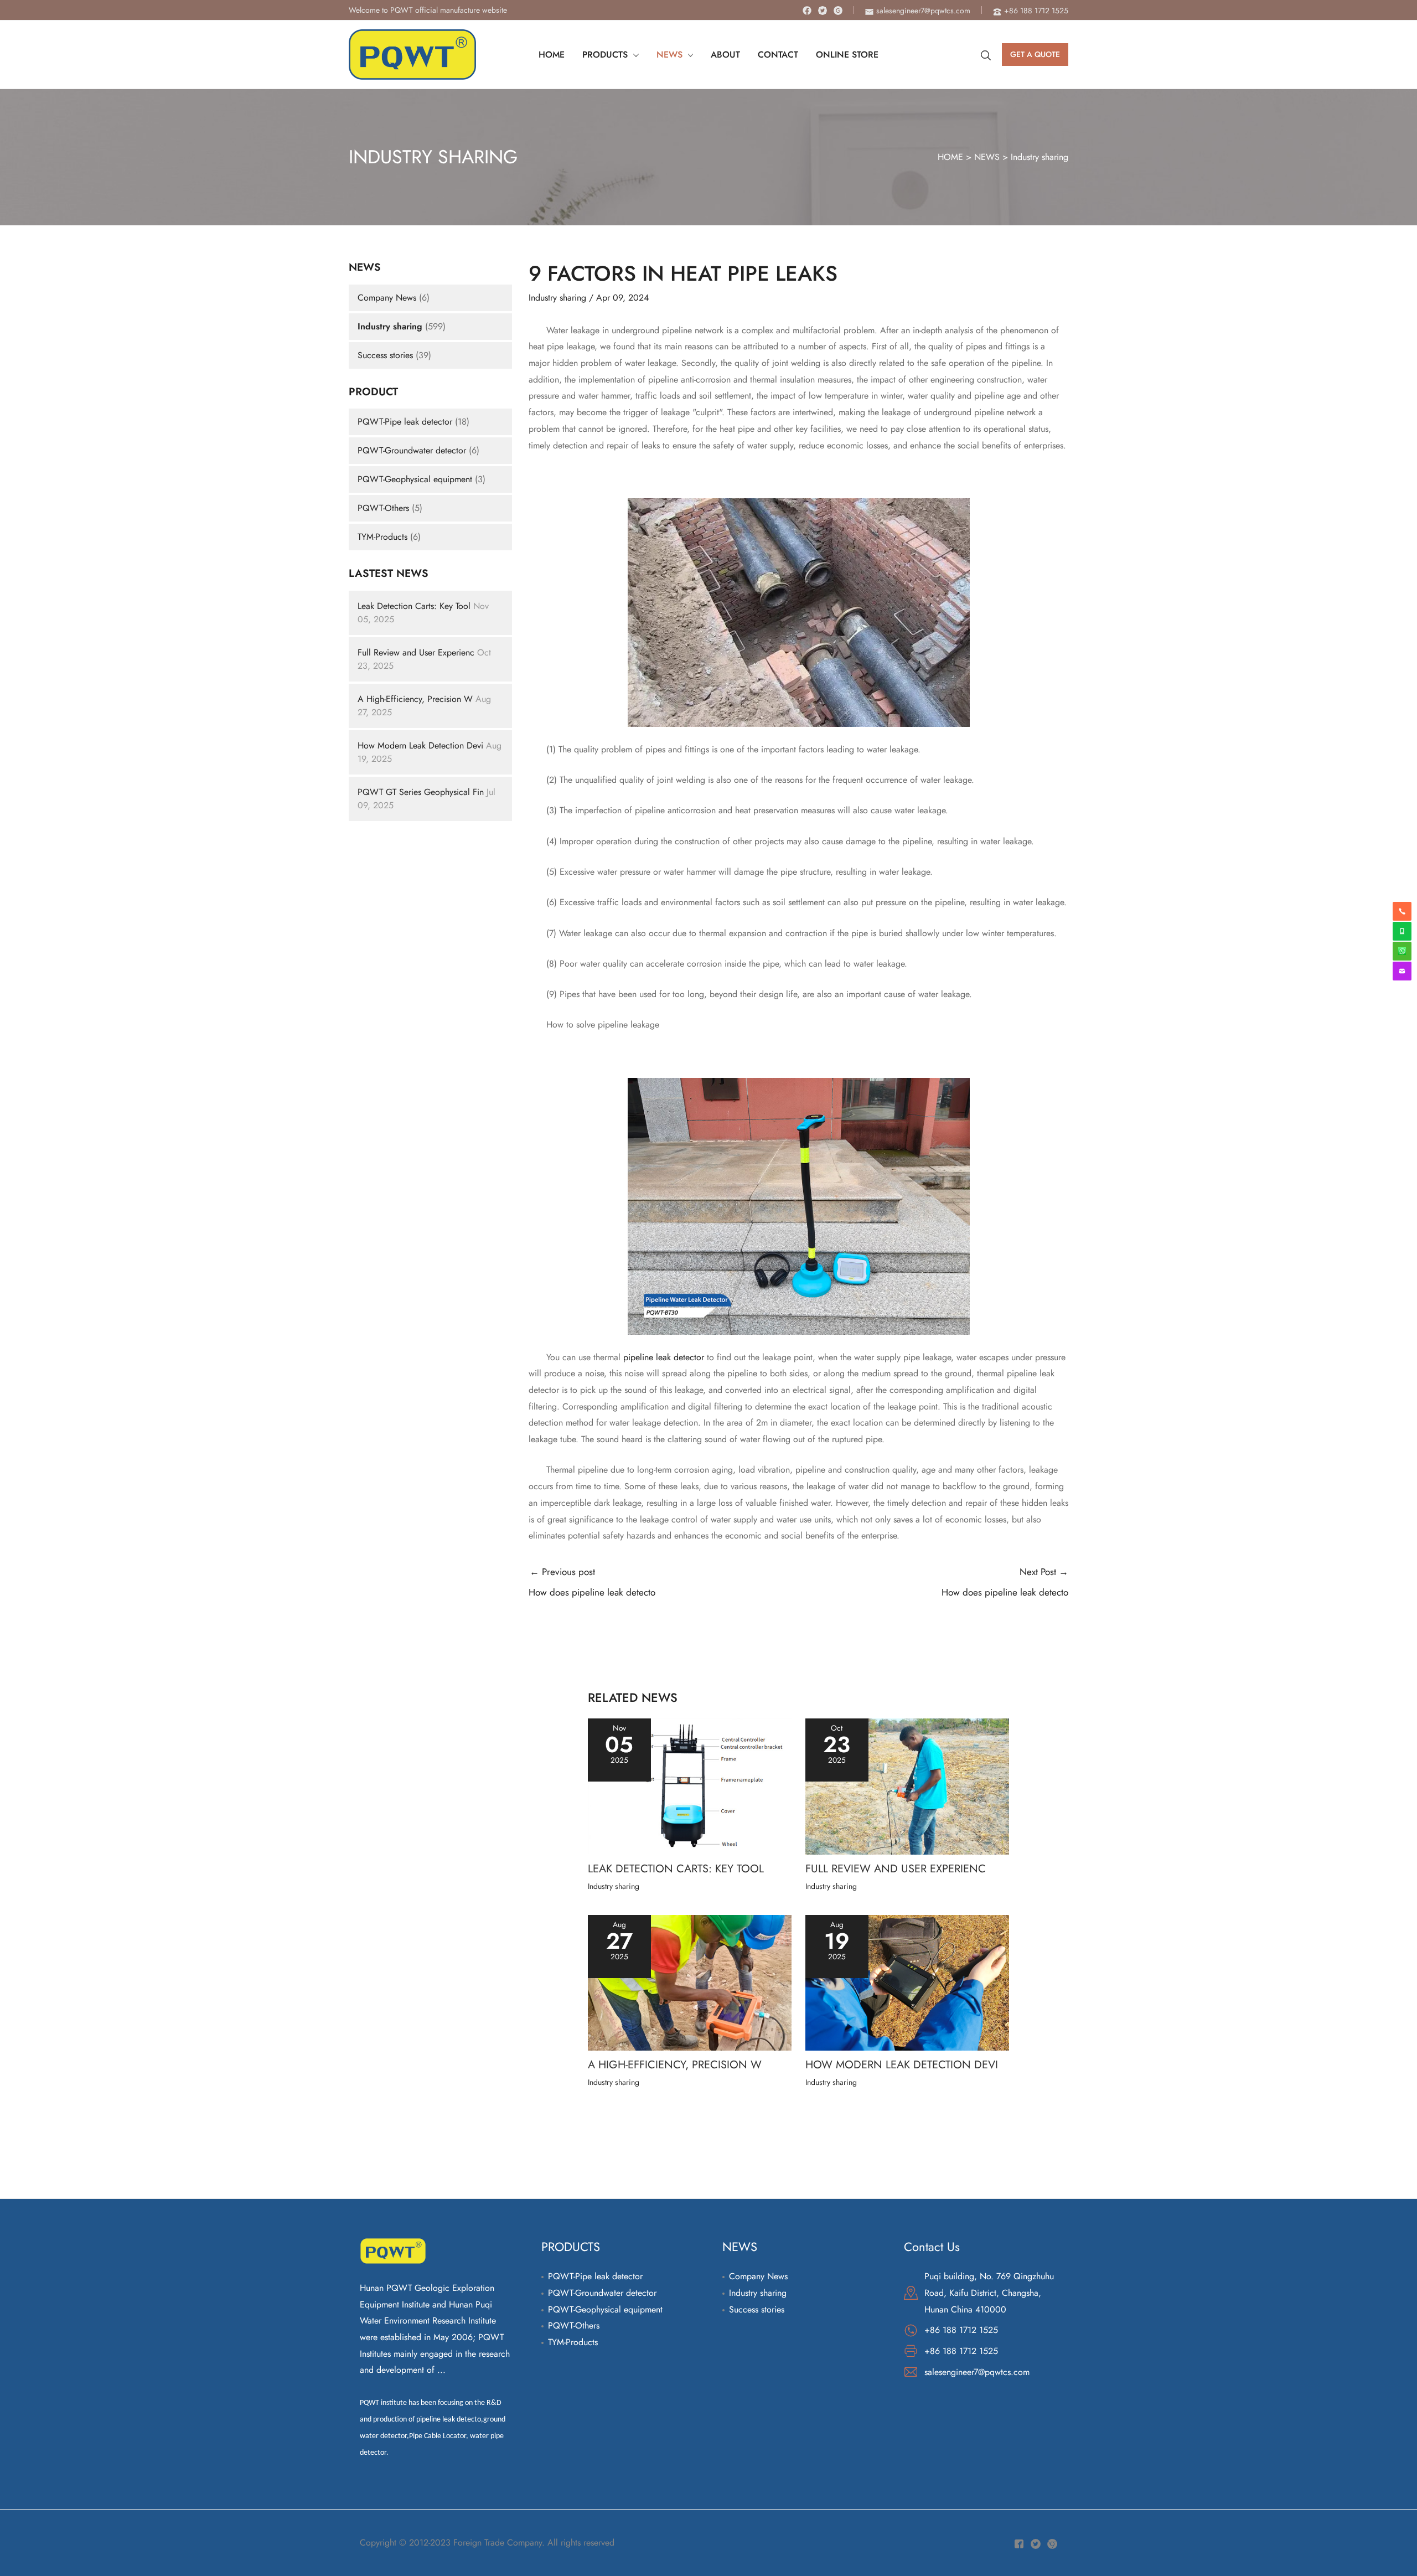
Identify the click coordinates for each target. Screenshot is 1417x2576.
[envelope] (1402, 971)
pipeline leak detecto (449, 2420)
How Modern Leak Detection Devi (420, 745)
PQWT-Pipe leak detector (405, 422)
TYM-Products (382, 537)
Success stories (385, 355)
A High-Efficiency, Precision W (415, 699)
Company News (387, 298)
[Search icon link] (986, 55)
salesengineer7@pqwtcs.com (977, 2372)
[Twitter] (823, 11)
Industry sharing (1040, 157)
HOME (950, 157)
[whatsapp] (1402, 931)
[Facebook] (807, 11)
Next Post (1005, 1582)
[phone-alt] (1402, 911)
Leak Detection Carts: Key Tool (414, 606)
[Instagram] (838, 11)
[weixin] (1402, 951)
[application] (633, 55)
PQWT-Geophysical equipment (415, 479)
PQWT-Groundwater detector (413, 450)
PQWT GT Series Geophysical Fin (421, 792)
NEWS (987, 157)
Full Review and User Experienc (416, 652)
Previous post (592, 1582)
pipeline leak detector (664, 1357)
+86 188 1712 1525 (961, 2330)
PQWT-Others (383, 508)
